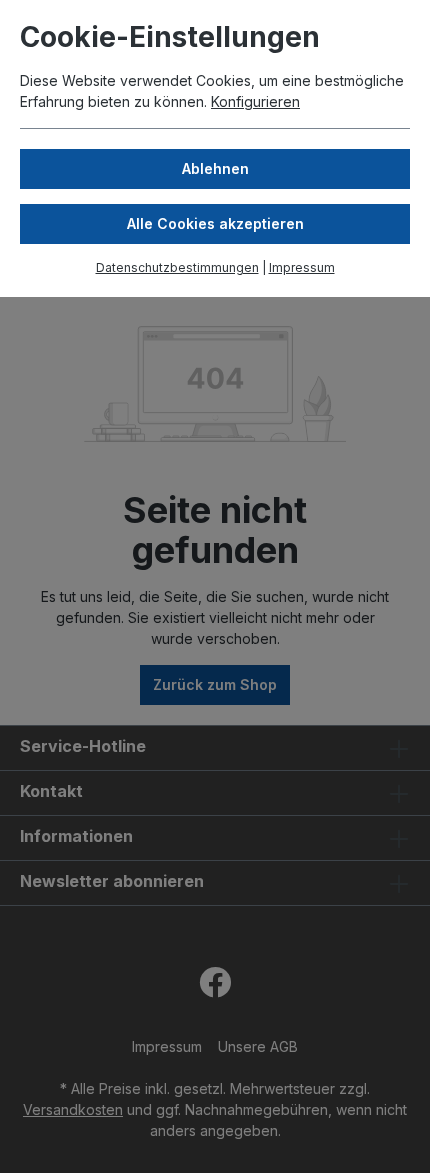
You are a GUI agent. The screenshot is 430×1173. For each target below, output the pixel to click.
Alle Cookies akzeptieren (215, 223)
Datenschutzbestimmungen (177, 267)
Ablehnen (215, 168)
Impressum (302, 267)
